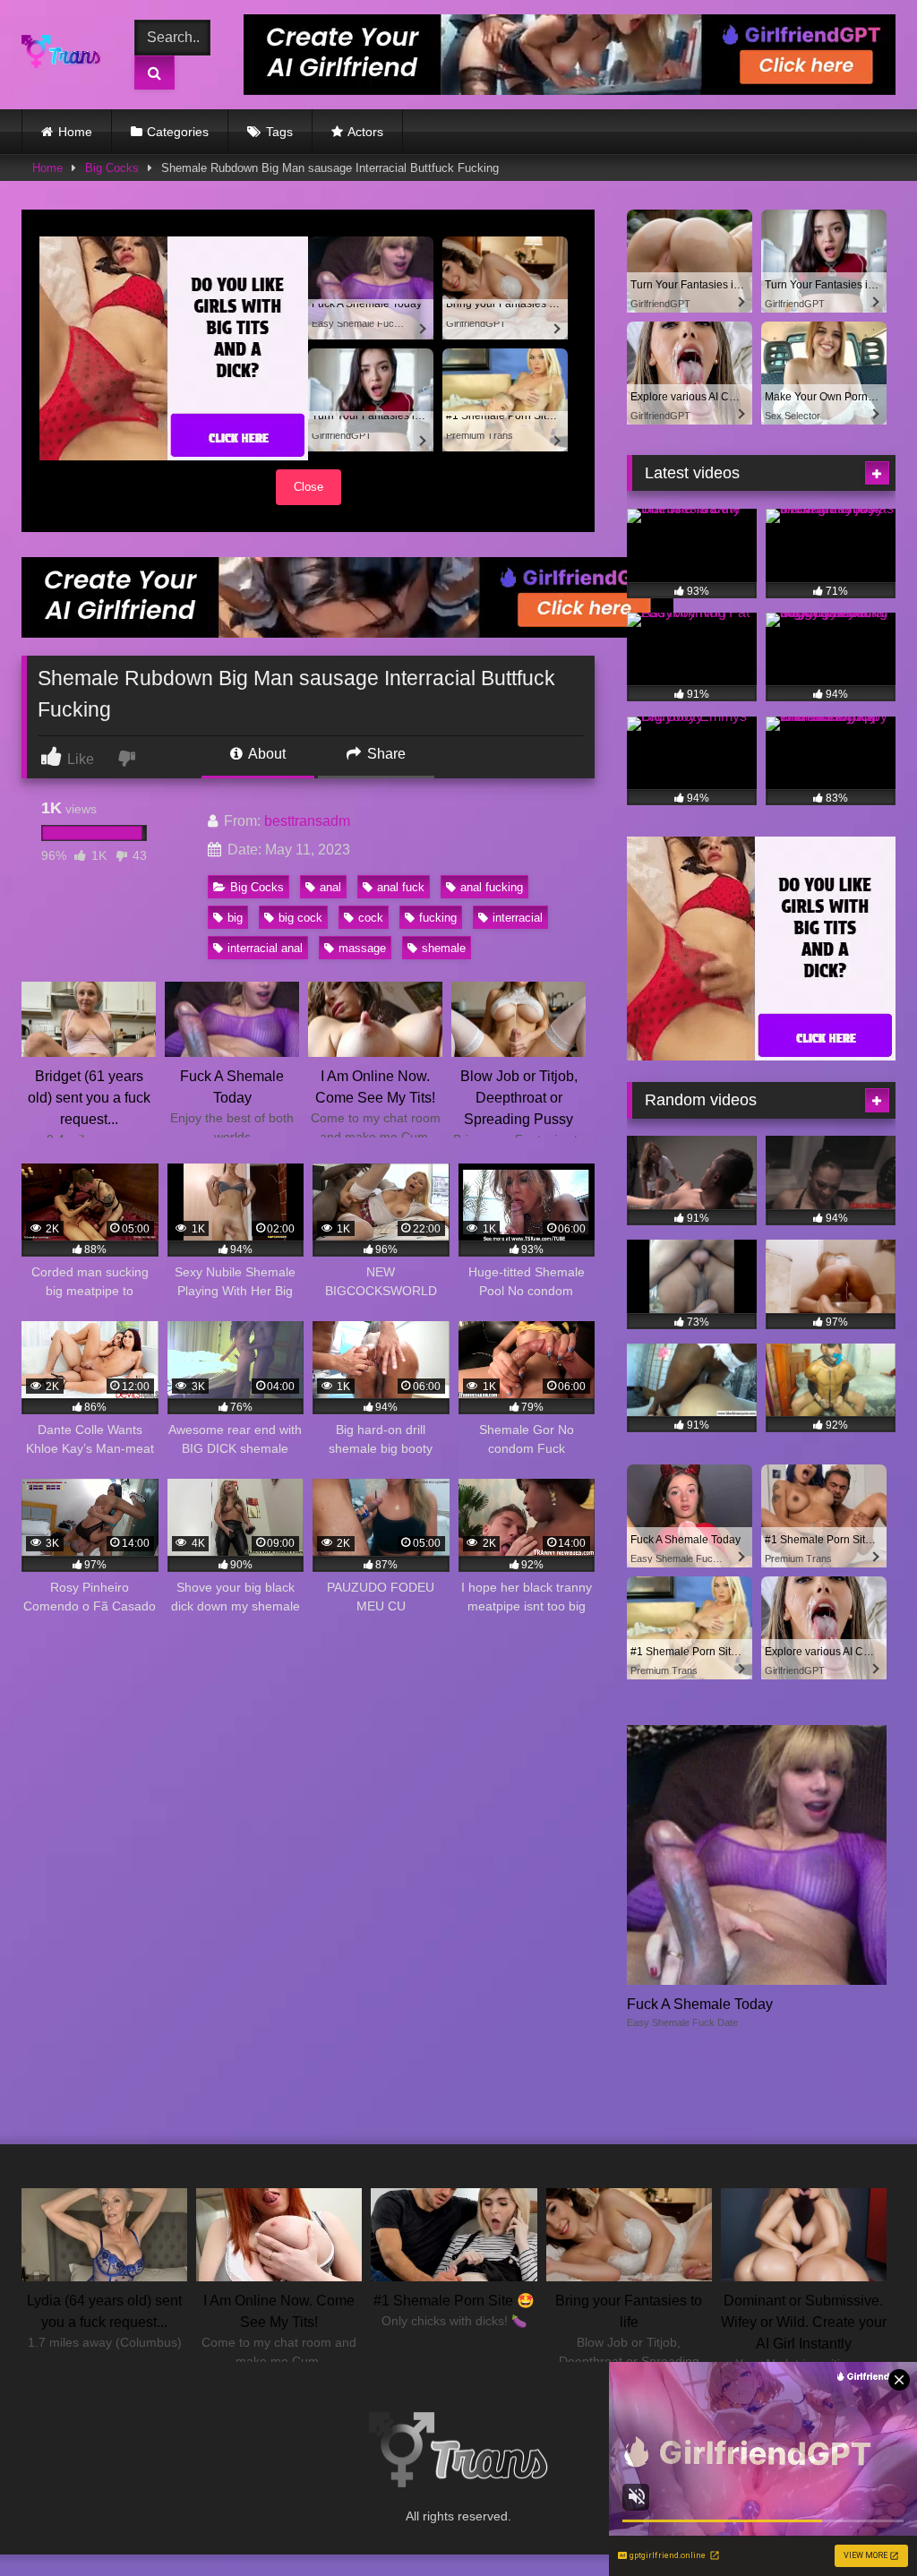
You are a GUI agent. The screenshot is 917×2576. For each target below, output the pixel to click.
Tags (279, 132)
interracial (518, 918)
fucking (438, 918)
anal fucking (492, 887)
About (266, 754)
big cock (300, 918)
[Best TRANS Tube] (66, 55)
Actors (365, 132)
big (235, 918)
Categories (178, 132)
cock (371, 918)
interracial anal (265, 948)
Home (75, 132)
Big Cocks (112, 168)
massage (362, 948)
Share (385, 754)
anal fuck (401, 887)
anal (330, 887)
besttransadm (307, 821)
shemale (444, 948)
